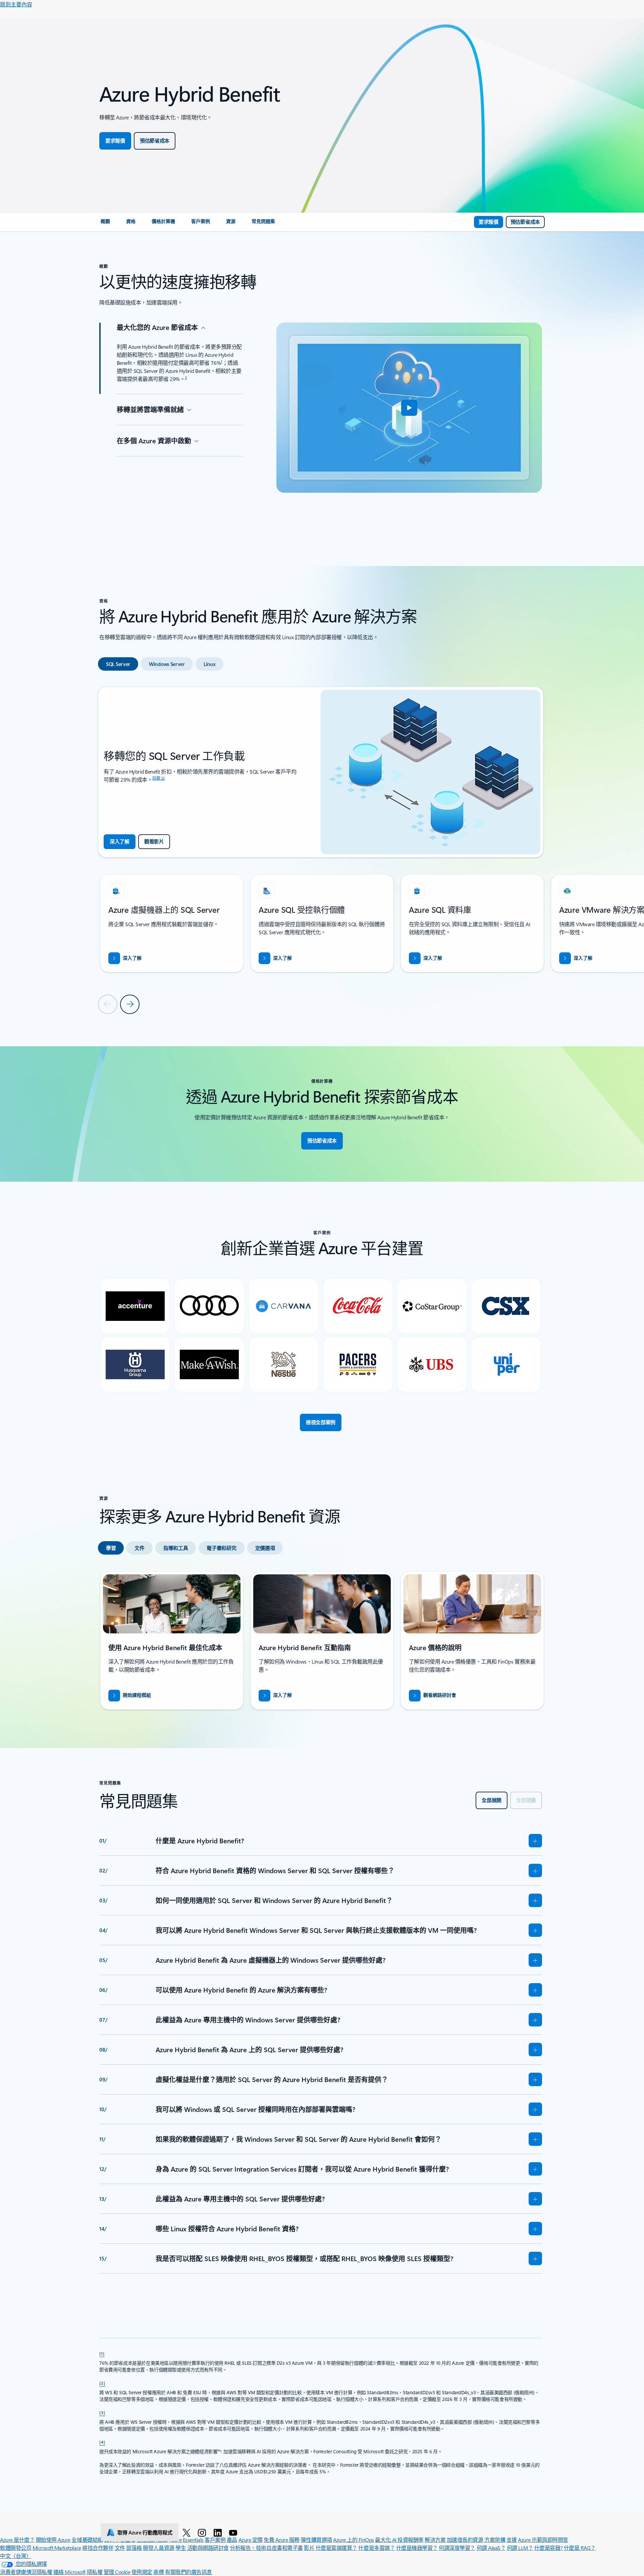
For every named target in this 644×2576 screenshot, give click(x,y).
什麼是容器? (548, 2548)
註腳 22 (158, 778)
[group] (172, 923)
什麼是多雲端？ (377, 2548)
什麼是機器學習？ (417, 2548)
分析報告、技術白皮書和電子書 (266, 2548)
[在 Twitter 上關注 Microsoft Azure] (188, 2532)
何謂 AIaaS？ (491, 2548)
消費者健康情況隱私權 (26, 2572)
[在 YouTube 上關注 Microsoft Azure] (234, 2532)
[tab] (118, 664)
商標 (158, 2572)
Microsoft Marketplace (57, 2548)
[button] (409, 408)
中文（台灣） (16, 2556)
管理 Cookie (117, 2572)
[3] (102, 2412)
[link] (105, 224)
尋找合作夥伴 (98, 2548)
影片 (309, 2548)
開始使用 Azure (53, 2540)
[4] (102, 2442)
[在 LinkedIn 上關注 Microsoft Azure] (219, 2532)
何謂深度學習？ (457, 2548)
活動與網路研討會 (208, 2548)
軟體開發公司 (16, 2548)
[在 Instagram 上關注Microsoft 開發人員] (203, 2532)
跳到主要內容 (16, 4)
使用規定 (142, 2572)
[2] (102, 2383)
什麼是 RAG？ (580, 2548)
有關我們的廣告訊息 (189, 2572)
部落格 (134, 2548)
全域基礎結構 (87, 2540)
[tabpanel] (321, 850)
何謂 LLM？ (520, 2548)
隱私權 (95, 2572)
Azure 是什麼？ (17, 2540)
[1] (102, 2353)
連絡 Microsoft (69, 2572)
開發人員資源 (158, 2548)
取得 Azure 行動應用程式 (145, 2532)
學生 (181, 2548)
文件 (120, 2548)
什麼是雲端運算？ (336, 2548)
